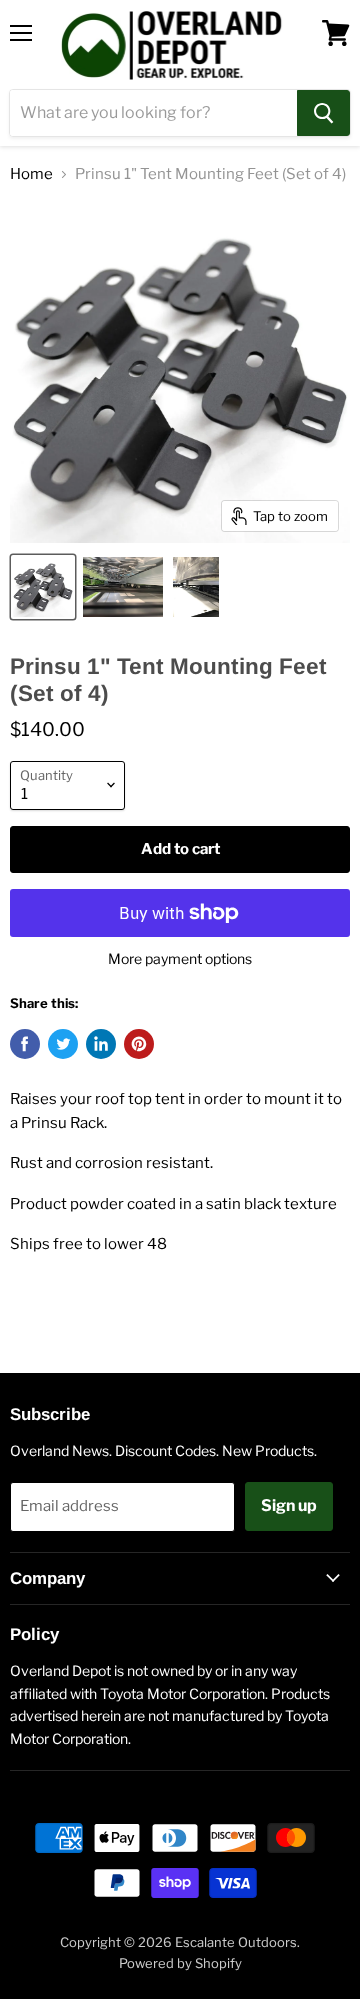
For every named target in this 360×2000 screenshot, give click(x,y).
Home (31, 174)
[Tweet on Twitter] (63, 1044)
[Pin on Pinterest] (139, 1044)
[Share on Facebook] (25, 1044)
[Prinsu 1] (43, 587)
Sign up (289, 1505)
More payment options (180, 959)
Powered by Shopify (180, 1963)
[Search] (323, 113)
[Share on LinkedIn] (101, 1044)
